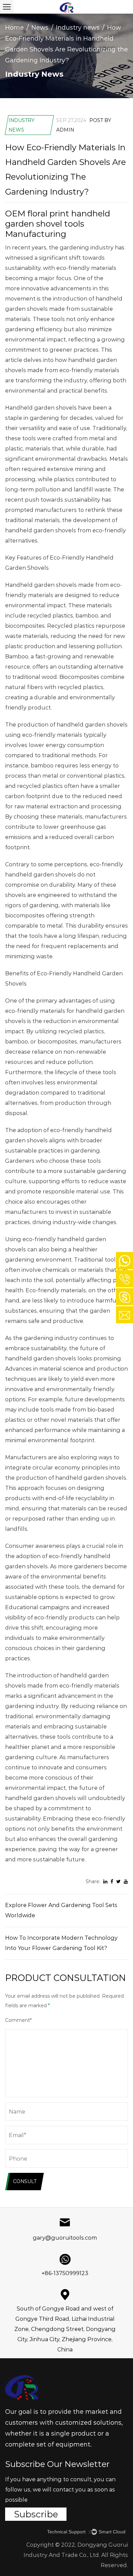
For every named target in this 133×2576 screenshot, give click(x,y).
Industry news (78, 28)
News (40, 28)
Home (14, 28)
